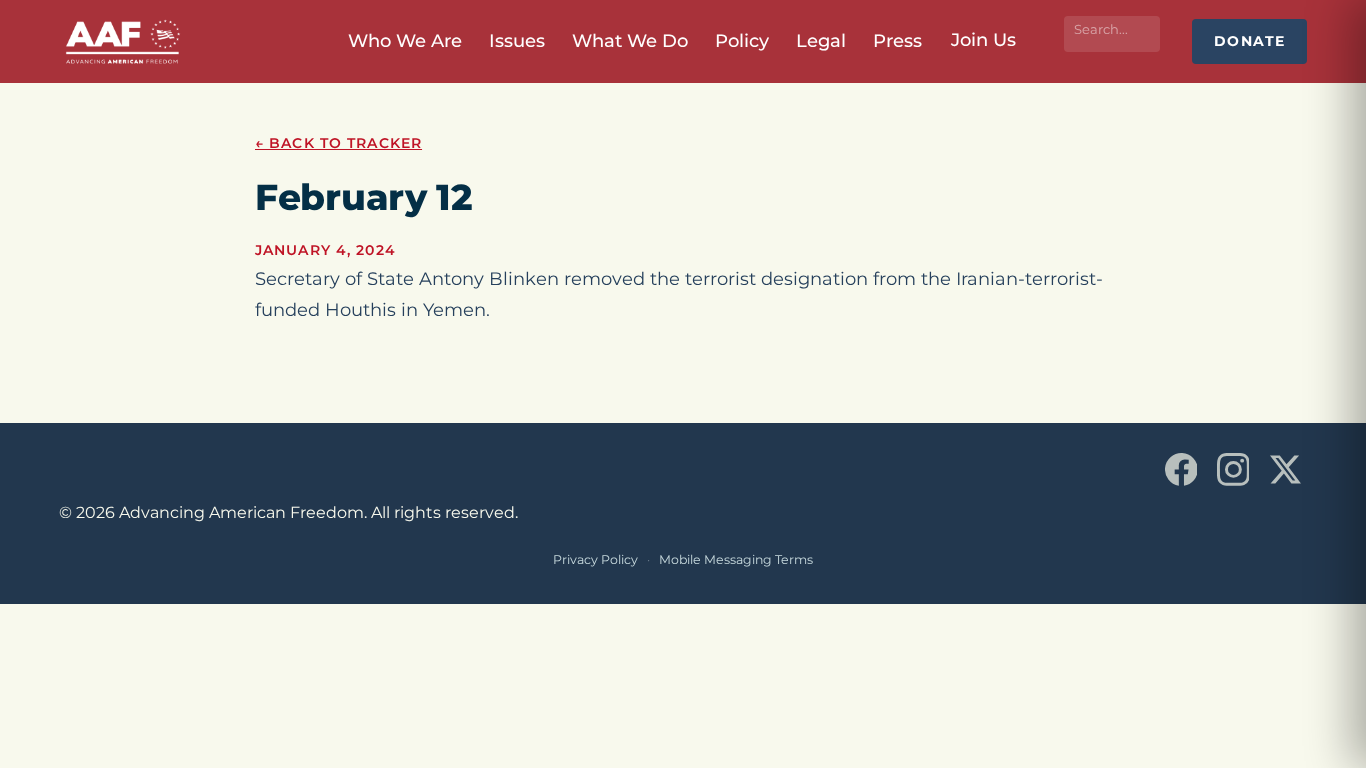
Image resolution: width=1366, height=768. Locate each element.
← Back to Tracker (338, 143)
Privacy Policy (595, 559)
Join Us (983, 40)
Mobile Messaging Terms (736, 559)
